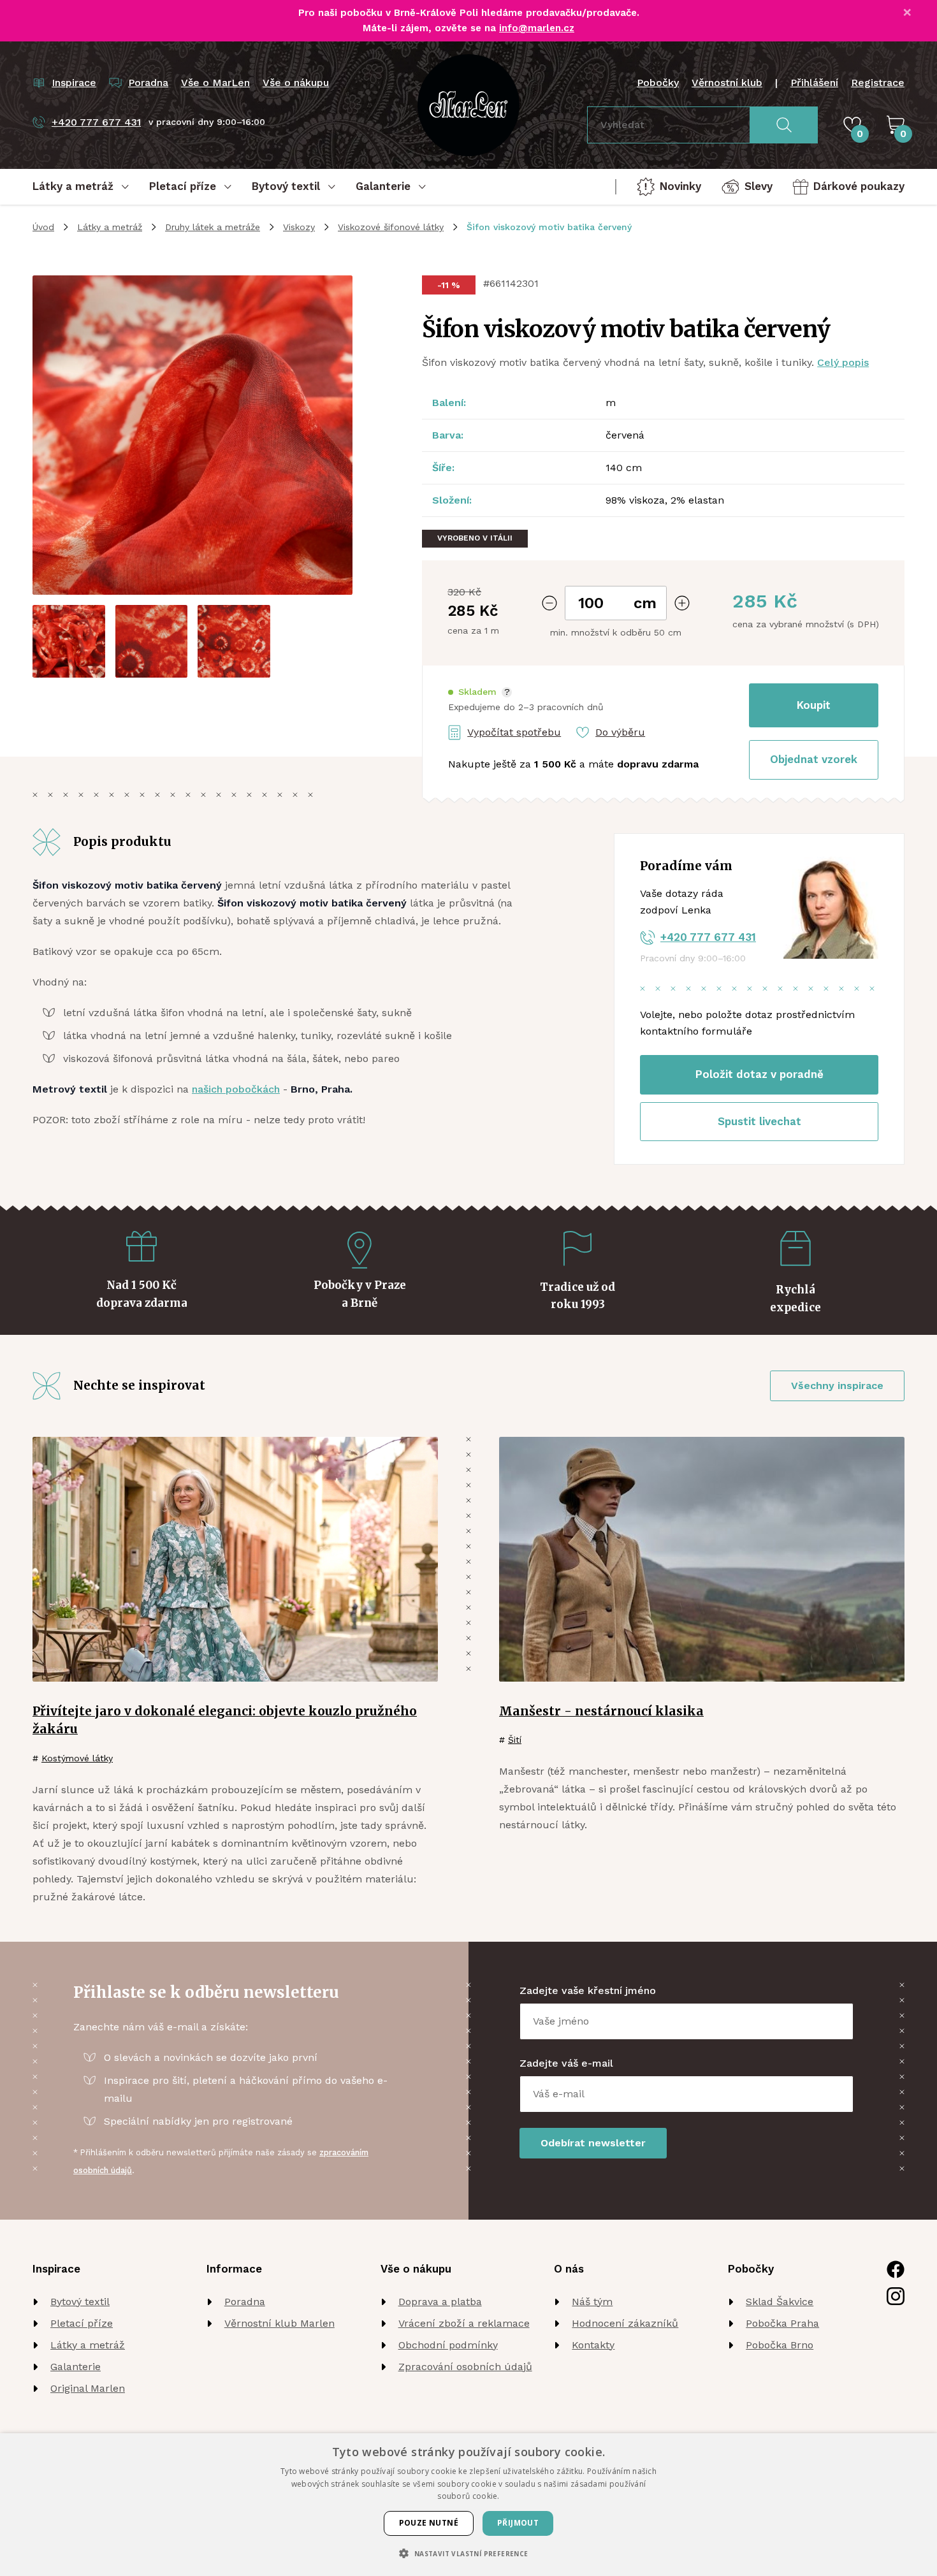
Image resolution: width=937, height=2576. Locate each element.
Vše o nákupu (296, 83)
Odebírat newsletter (593, 2143)
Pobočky (658, 83)
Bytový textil (80, 2302)
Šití (515, 1740)
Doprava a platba (440, 2302)
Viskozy (299, 227)
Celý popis (843, 362)
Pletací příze (82, 2323)
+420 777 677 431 (708, 937)
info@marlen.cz (537, 28)
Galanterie (76, 2367)
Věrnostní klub (727, 83)
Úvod (43, 227)
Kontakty (593, 2345)
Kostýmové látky (77, 1758)
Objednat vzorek (814, 759)
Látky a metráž (110, 227)
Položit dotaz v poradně (759, 1074)
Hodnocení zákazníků (625, 2323)
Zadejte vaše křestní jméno (588, 1990)
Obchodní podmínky (448, 2345)
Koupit (814, 705)
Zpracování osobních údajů (465, 2367)
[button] (480, 692)
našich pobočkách (236, 1089)
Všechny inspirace (837, 1386)
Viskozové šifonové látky (391, 227)
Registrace (878, 83)
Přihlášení (814, 83)
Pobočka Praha (782, 2323)
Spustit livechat (759, 1121)
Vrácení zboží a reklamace (464, 2323)
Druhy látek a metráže (213, 227)
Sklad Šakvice (780, 2302)
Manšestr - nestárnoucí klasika (601, 1711)
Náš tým (592, 2302)
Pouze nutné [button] (429, 2523)
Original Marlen (88, 2388)
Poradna (245, 2302)
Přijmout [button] (518, 2523)
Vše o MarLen (215, 83)
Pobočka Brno (780, 2345)
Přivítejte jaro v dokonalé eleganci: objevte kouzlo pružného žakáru (225, 1720)
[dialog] (468, 2505)
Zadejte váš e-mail (566, 2063)
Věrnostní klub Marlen (280, 2323)
